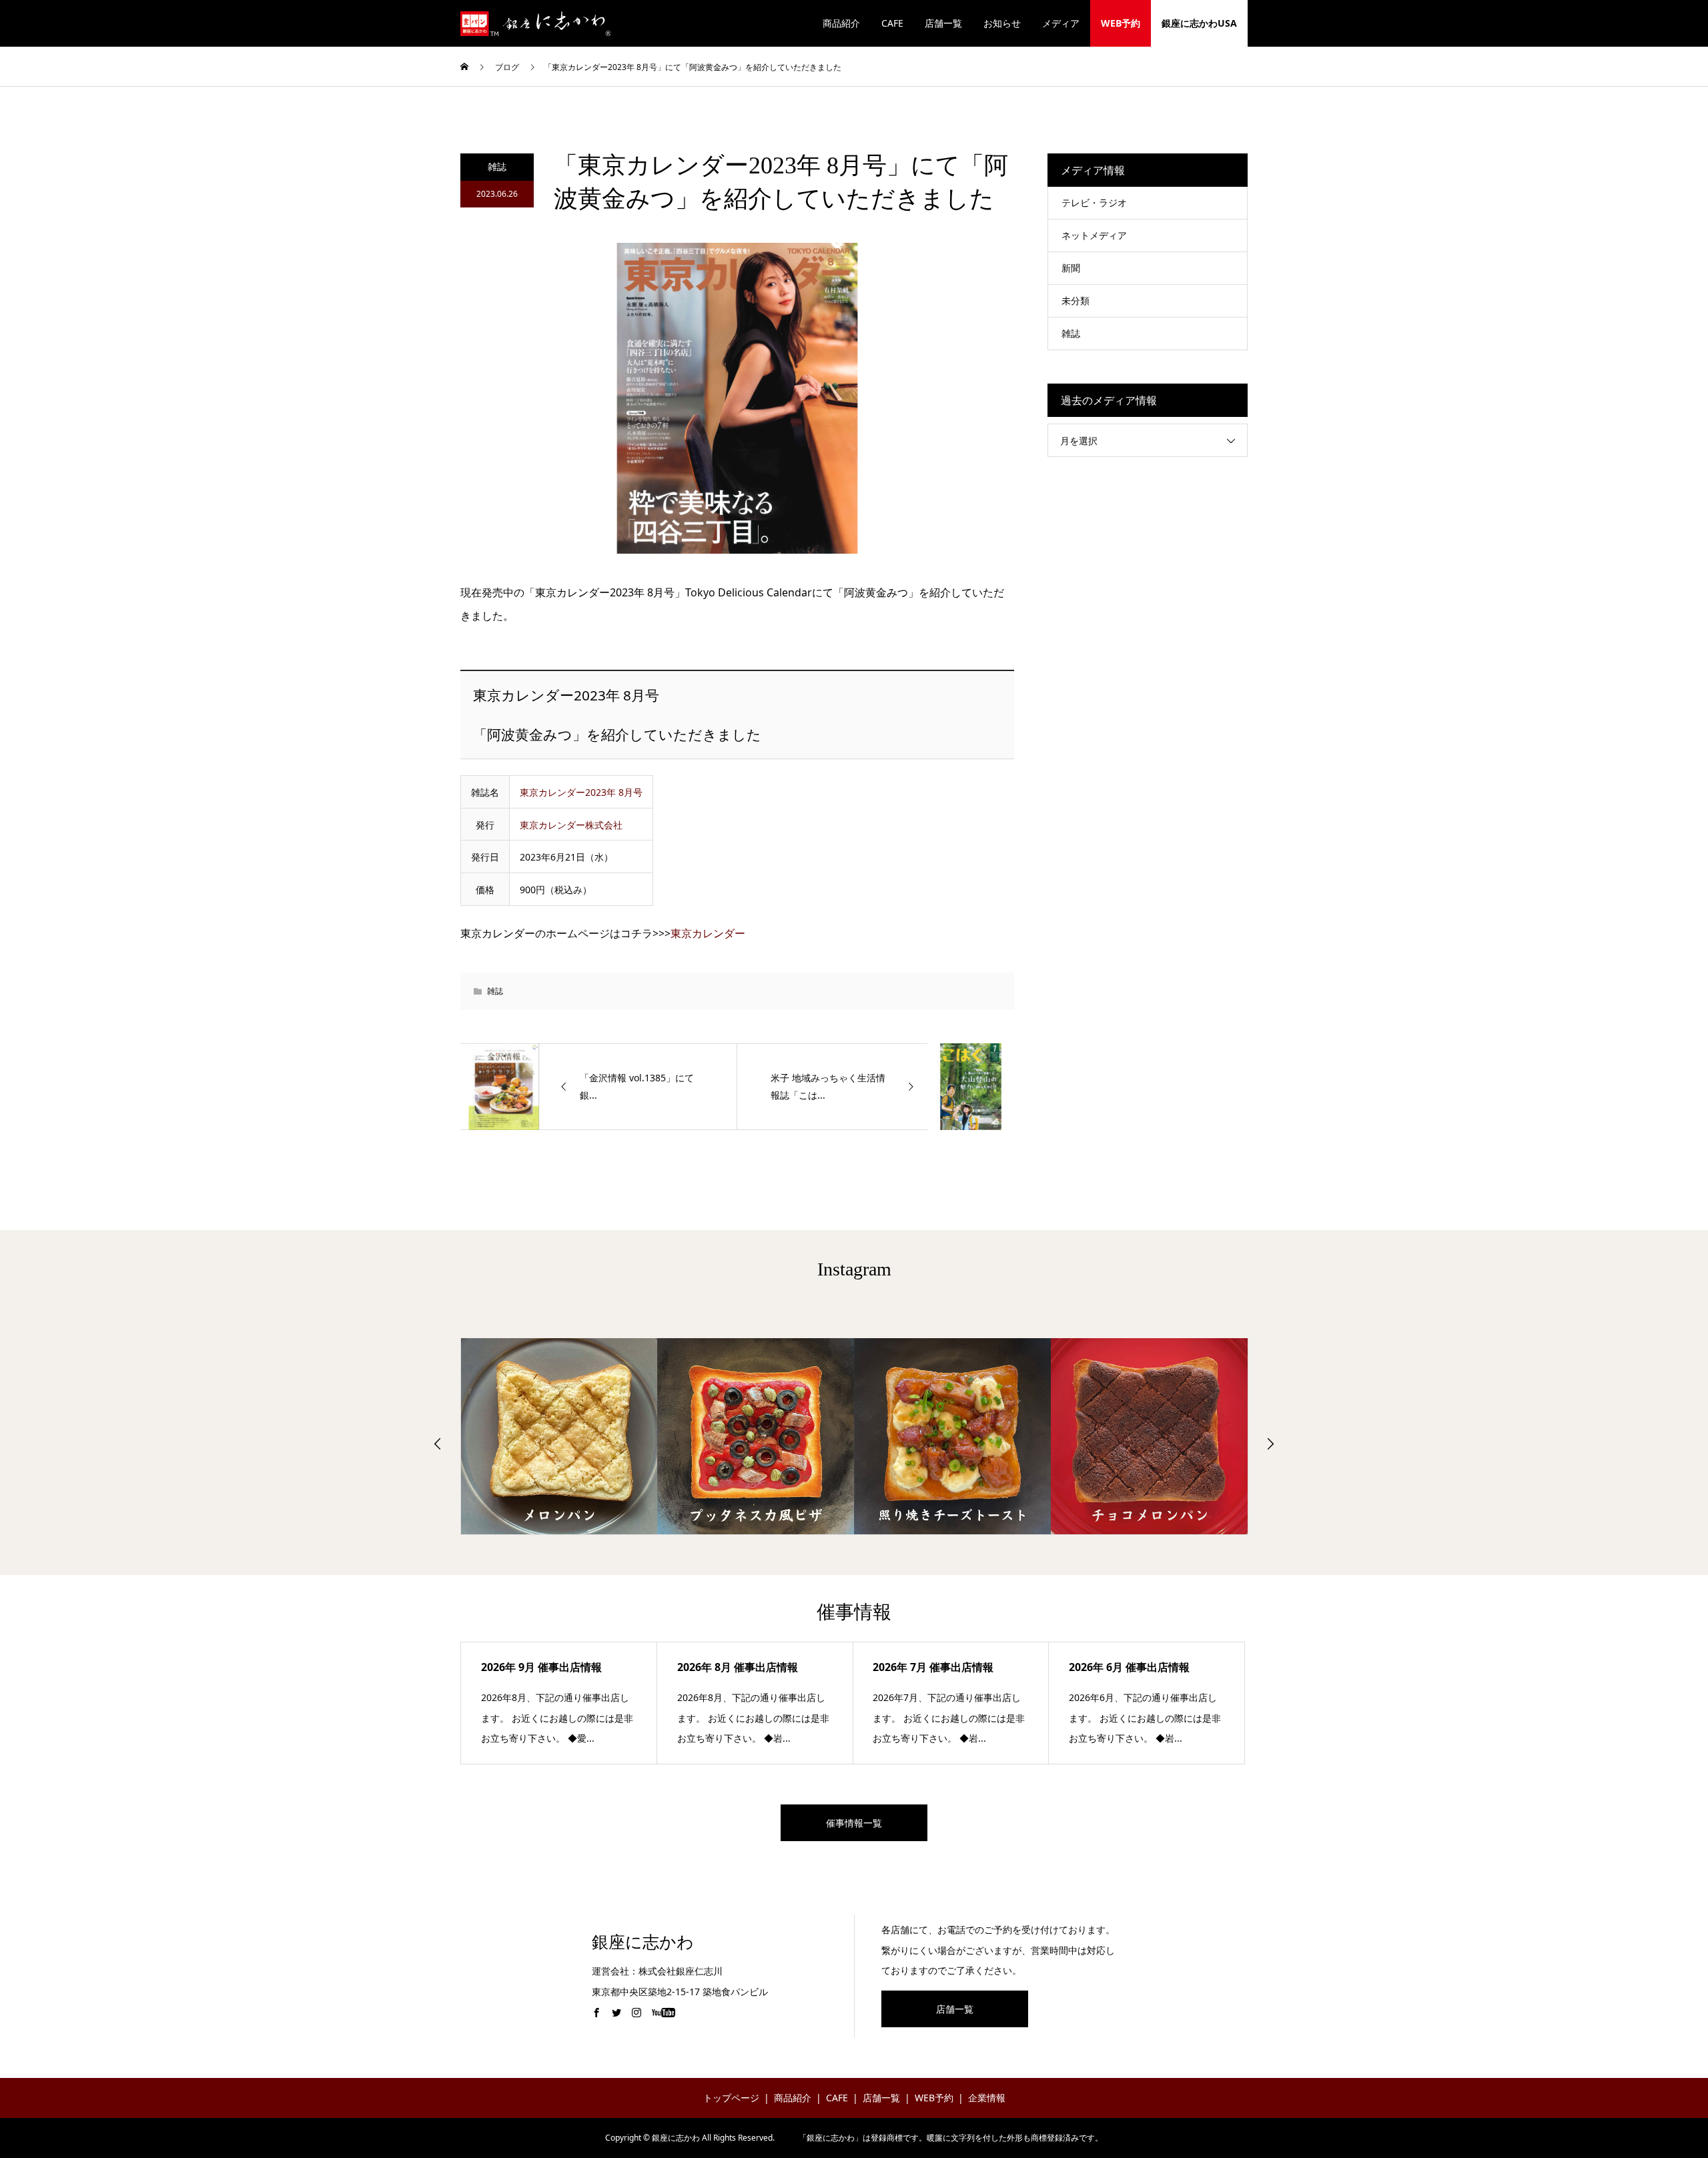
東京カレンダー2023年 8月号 (581, 792)
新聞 (1071, 268)
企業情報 (987, 2098)
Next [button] (1270, 1444)
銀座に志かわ (643, 1942)
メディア (1061, 23)
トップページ (731, 2098)
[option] (559, 1436)
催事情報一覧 (854, 1823)
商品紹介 (841, 23)
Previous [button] (438, 1444)
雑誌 (497, 166)
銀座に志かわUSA (1199, 23)
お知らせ (1002, 23)
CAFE (892, 23)
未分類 (1076, 301)
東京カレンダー (708, 933)
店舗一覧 (943, 23)
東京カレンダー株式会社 (571, 825)
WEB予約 (1121, 23)
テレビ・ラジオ (1094, 202)
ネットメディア (1094, 235)
